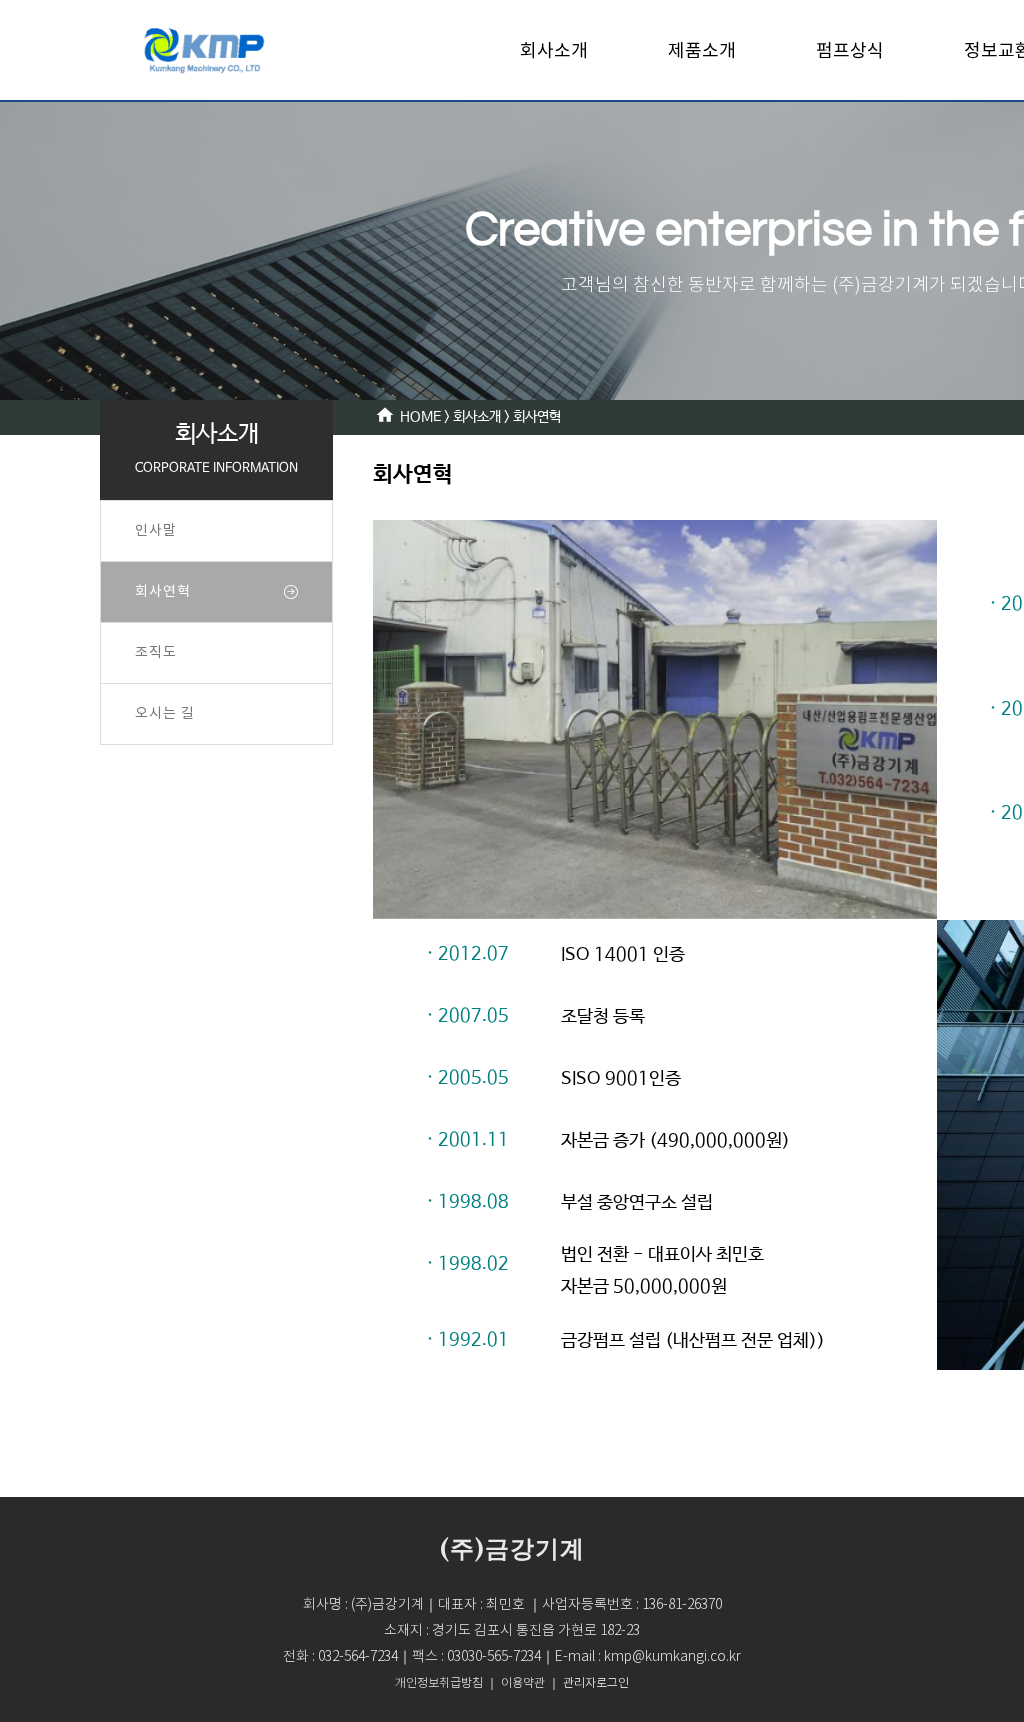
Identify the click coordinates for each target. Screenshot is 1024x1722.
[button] (596, 1683)
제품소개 (702, 50)
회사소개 (554, 50)
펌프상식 (850, 50)
